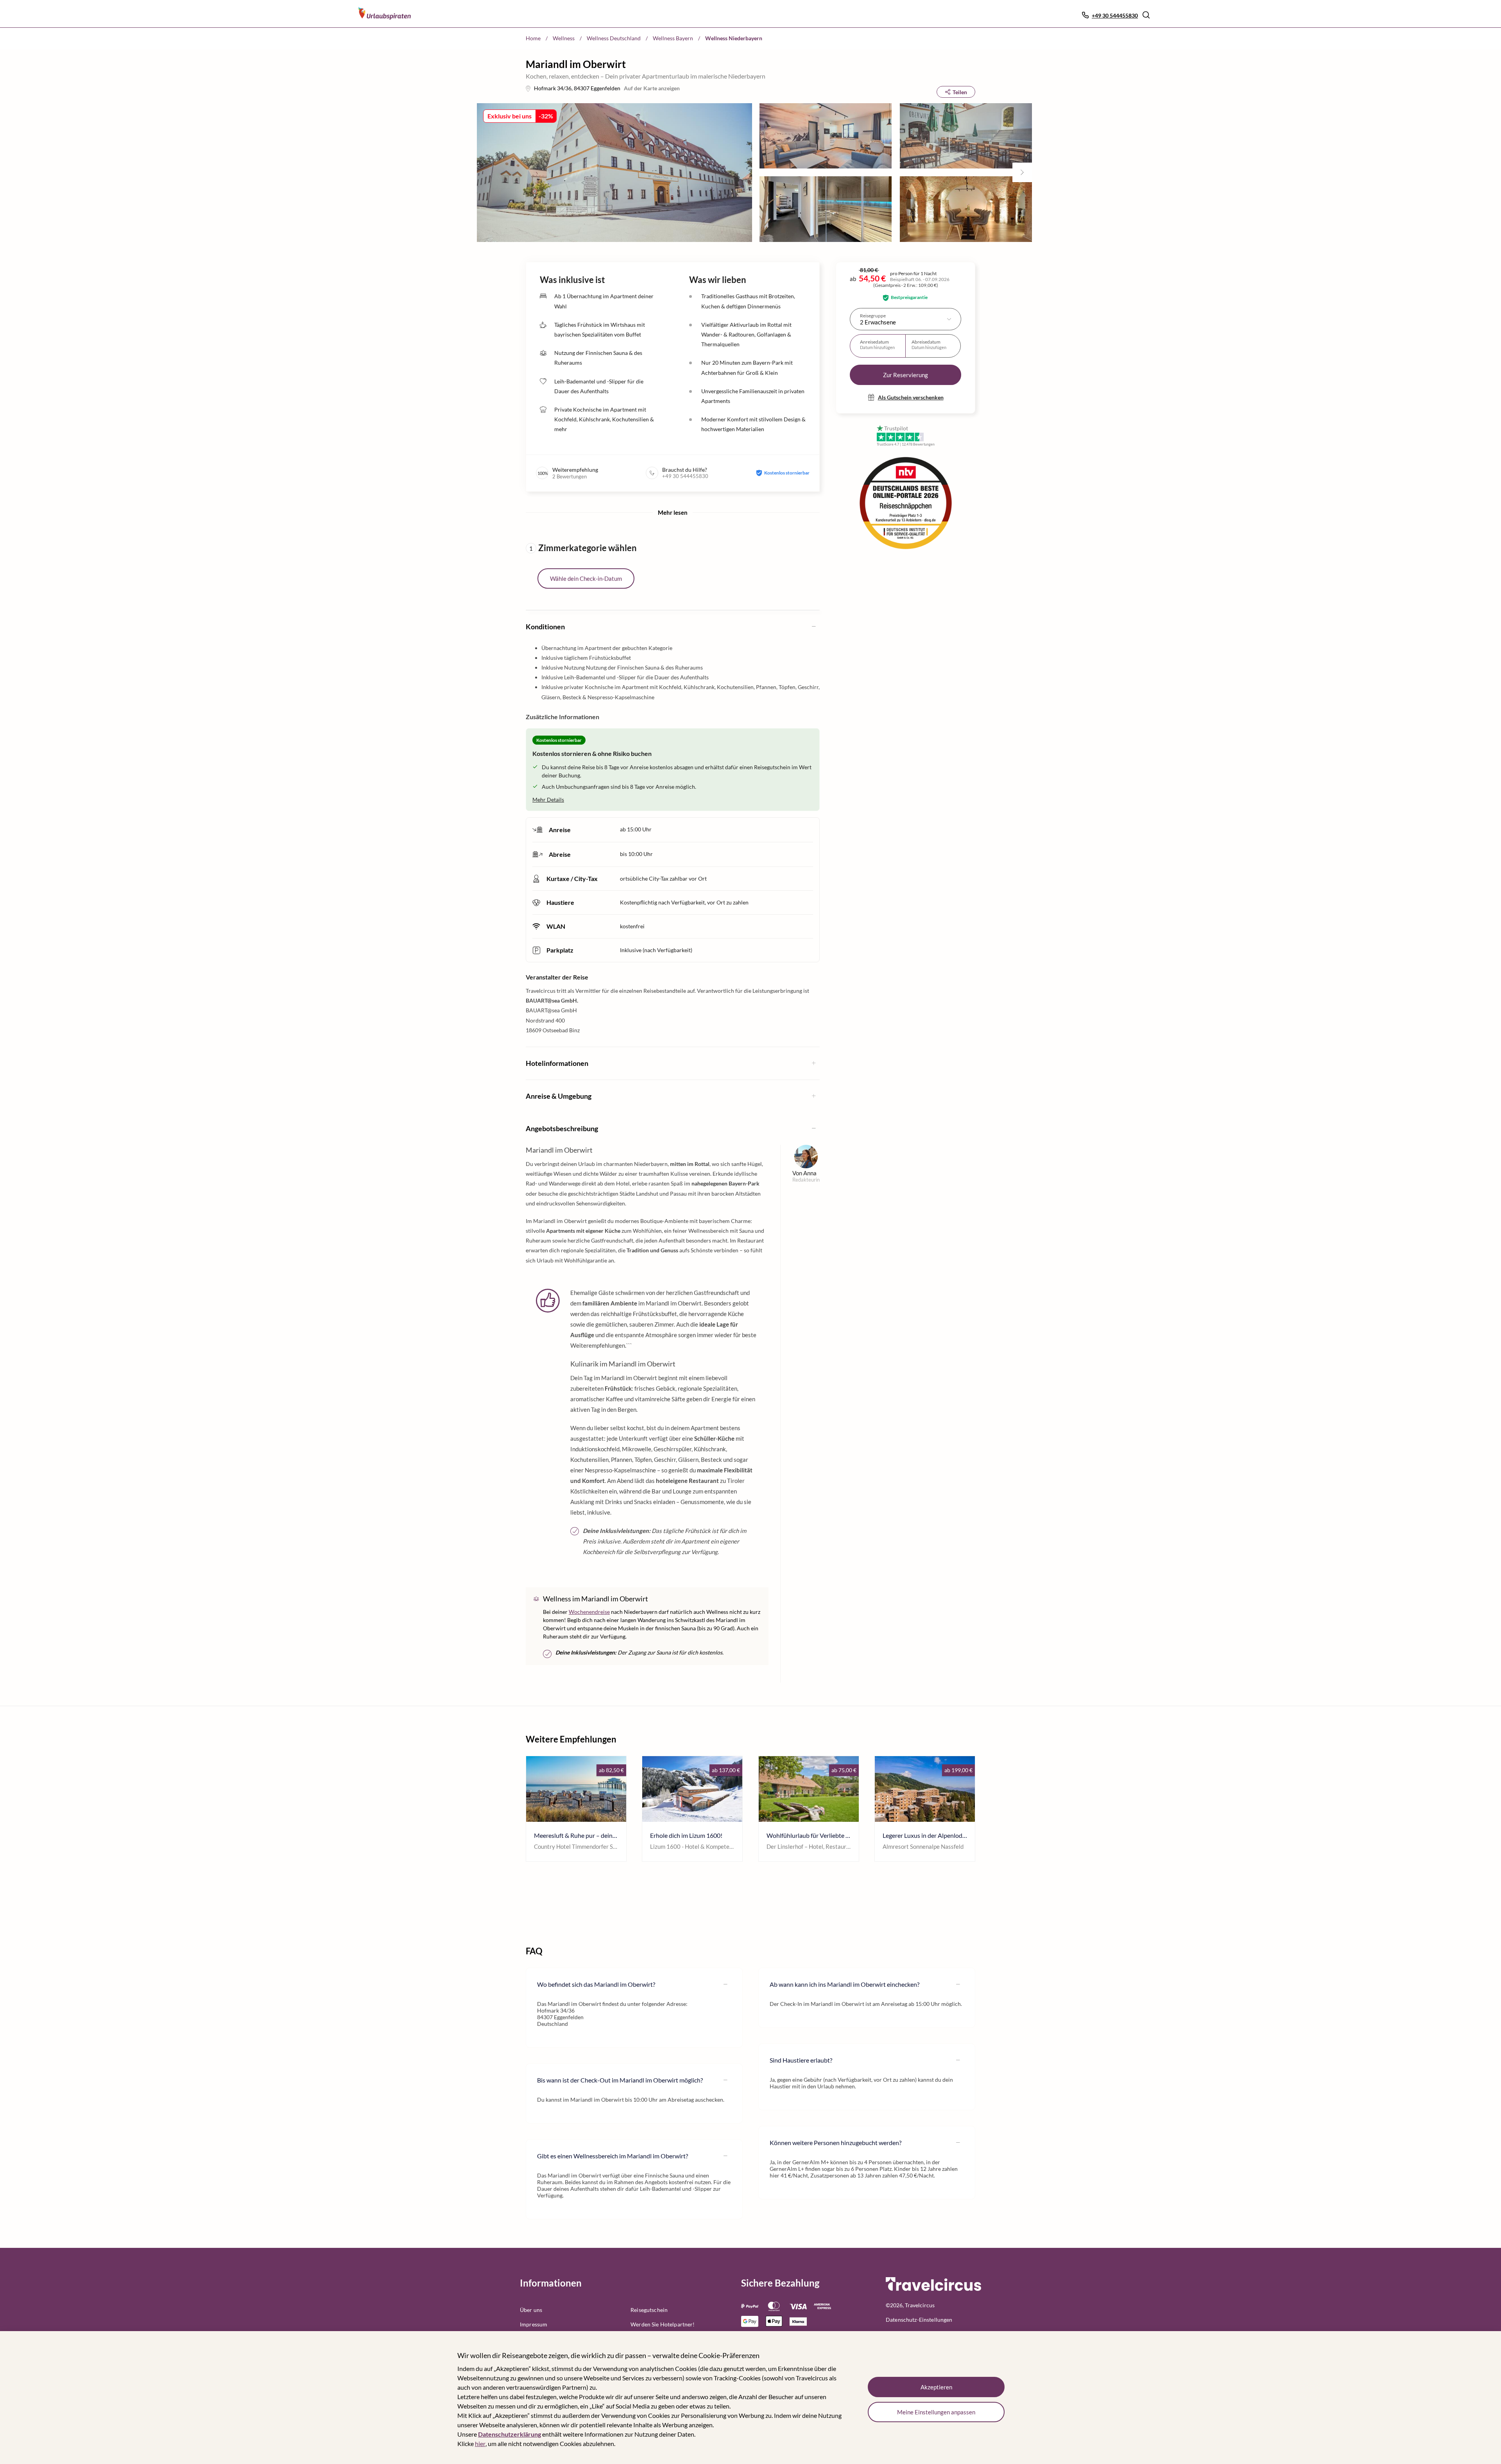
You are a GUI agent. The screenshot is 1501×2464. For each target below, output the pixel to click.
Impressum (534, 2324)
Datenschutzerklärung (510, 2434)
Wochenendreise (589, 1612)
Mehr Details (548, 800)
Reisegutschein (649, 2310)
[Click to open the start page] (933, 2289)
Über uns (531, 2310)
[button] (1146, 15)
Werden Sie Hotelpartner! (663, 2324)
